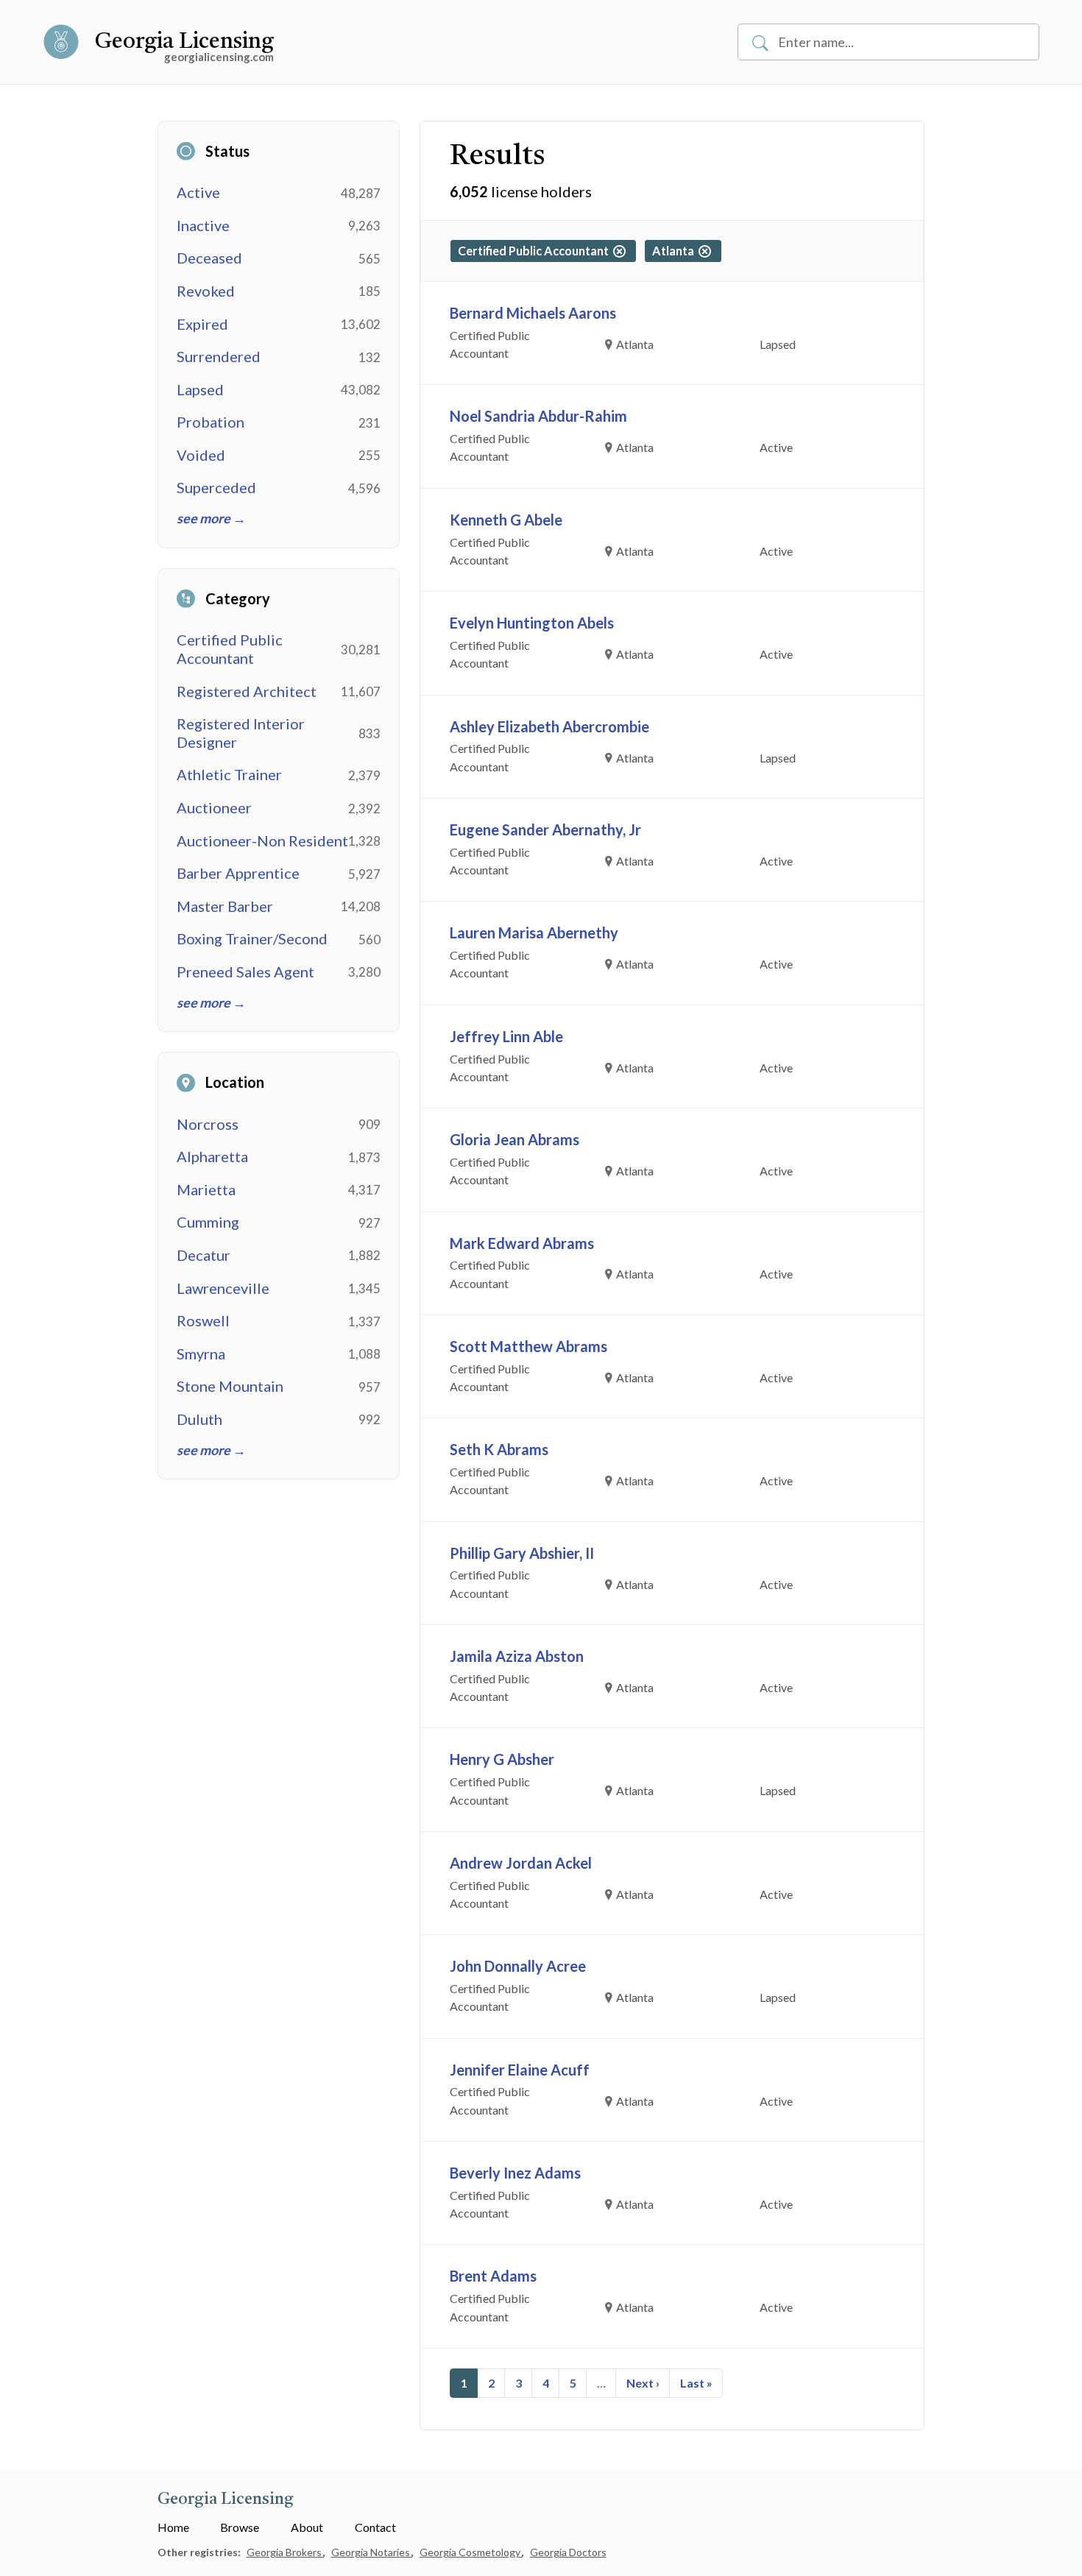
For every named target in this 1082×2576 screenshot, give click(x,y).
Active (198, 192)
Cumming (208, 1222)
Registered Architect (247, 691)
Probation (211, 422)
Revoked (206, 291)
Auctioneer (214, 807)
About (307, 2527)
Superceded (216, 487)
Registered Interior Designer (241, 733)
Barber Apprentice (238, 873)
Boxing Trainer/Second (252, 938)
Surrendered (219, 356)
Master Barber (225, 906)
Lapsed (200, 389)
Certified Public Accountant (230, 649)
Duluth (199, 1419)
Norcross (208, 1124)
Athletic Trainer (229, 774)
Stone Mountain (230, 1386)
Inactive (203, 225)
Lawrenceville (223, 1288)
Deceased (209, 258)
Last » (696, 2383)
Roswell (203, 1320)
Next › (643, 2383)
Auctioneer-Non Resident (262, 841)
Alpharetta (212, 1156)
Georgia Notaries (372, 2552)
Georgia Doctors (568, 2552)
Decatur (204, 1255)
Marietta (206, 1189)
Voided (201, 455)
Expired (202, 324)
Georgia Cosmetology (471, 2552)
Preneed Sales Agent (245, 972)
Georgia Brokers (285, 2552)
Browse (240, 2527)
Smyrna (201, 1354)
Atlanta (675, 251)
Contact (375, 2527)
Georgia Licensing (184, 42)
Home (173, 2527)
